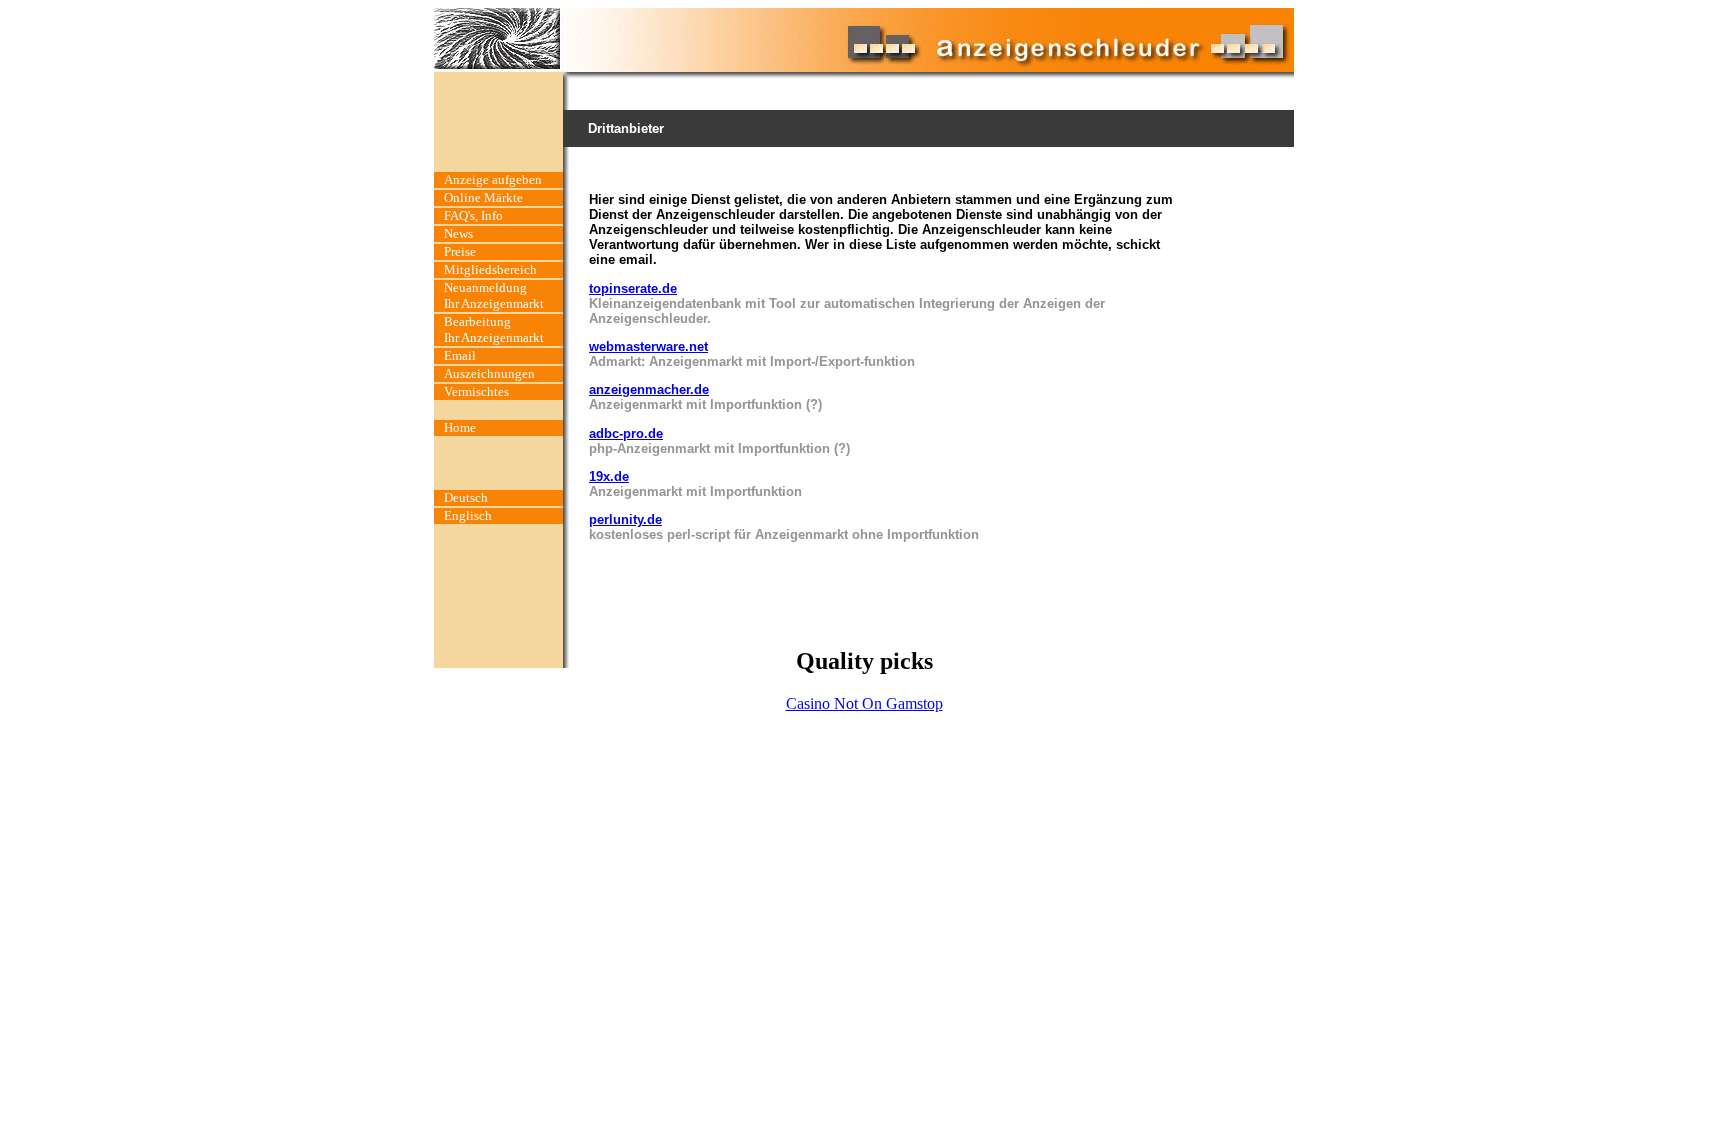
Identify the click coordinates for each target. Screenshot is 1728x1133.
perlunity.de (625, 519)
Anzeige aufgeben (493, 179)
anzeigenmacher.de (649, 389)
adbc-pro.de (626, 433)
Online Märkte (483, 197)
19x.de (609, 476)
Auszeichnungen (489, 373)
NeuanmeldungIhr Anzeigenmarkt (494, 295)
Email (460, 355)
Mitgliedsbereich (490, 269)
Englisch (468, 515)
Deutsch (466, 497)
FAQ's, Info (473, 215)
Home (460, 427)
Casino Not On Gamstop (864, 703)
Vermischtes (476, 391)
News (458, 233)
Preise (460, 251)
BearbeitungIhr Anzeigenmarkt (494, 329)
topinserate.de (633, 288)
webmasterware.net (648, 346)
